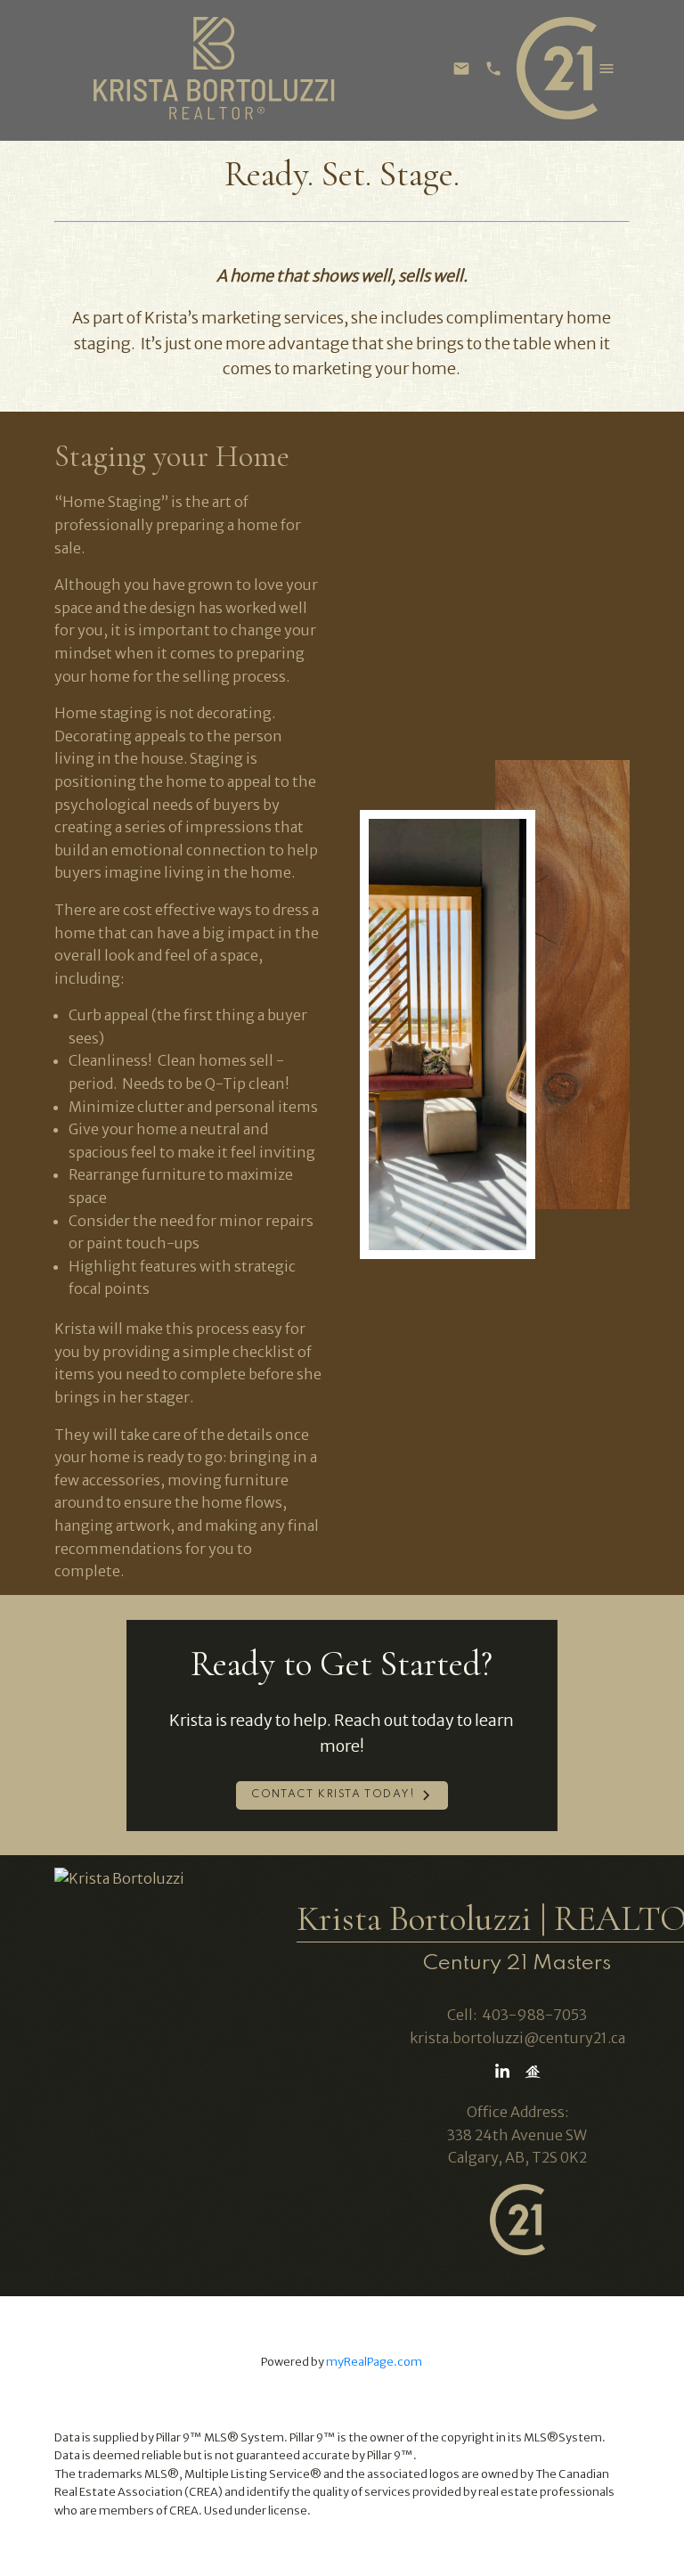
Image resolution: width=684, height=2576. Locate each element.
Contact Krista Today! (334, 1795)
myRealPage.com (374, 2361)
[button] (342, 1795)
